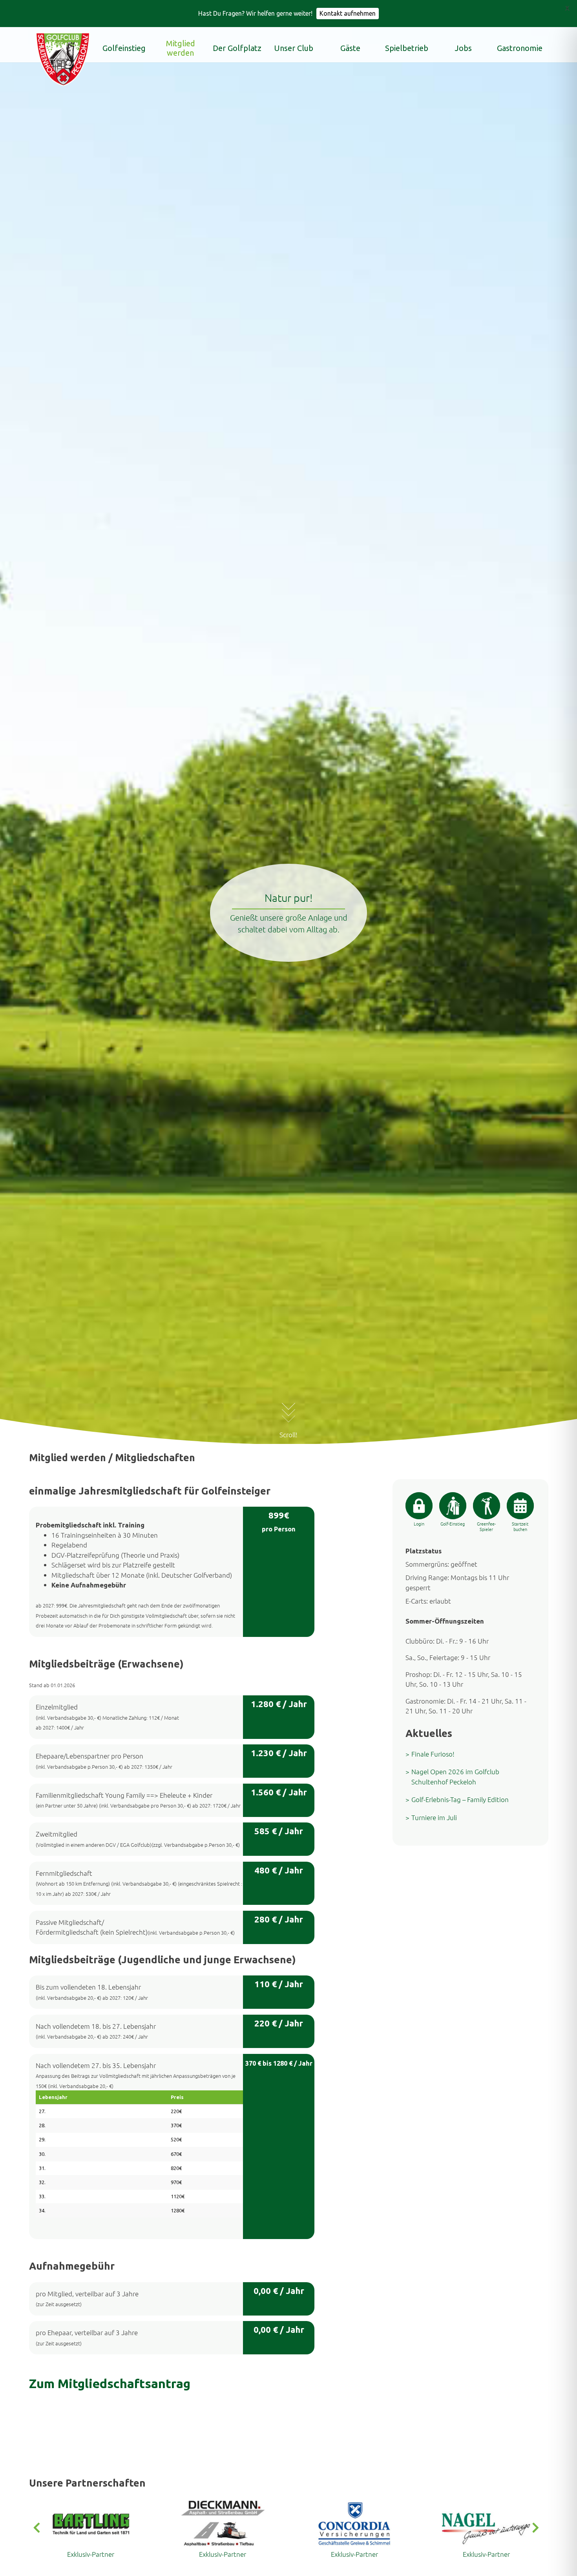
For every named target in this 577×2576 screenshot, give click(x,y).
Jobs (463, 48)
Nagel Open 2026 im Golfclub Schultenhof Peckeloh (455, 1777)
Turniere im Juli (434, 1817)
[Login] (419, 1506)
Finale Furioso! (433, 1754)
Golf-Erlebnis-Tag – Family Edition (460, 1799)
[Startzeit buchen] (520, 1506)
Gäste (350, 48)
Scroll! (288, 1435)
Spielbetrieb (407, 48)
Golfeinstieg (124, 48)
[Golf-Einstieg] (453, 1506)
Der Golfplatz (237, 48)
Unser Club (294, 48)
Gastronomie (520, 48)
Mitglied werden (181, 48)
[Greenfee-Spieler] (487, 1506)
